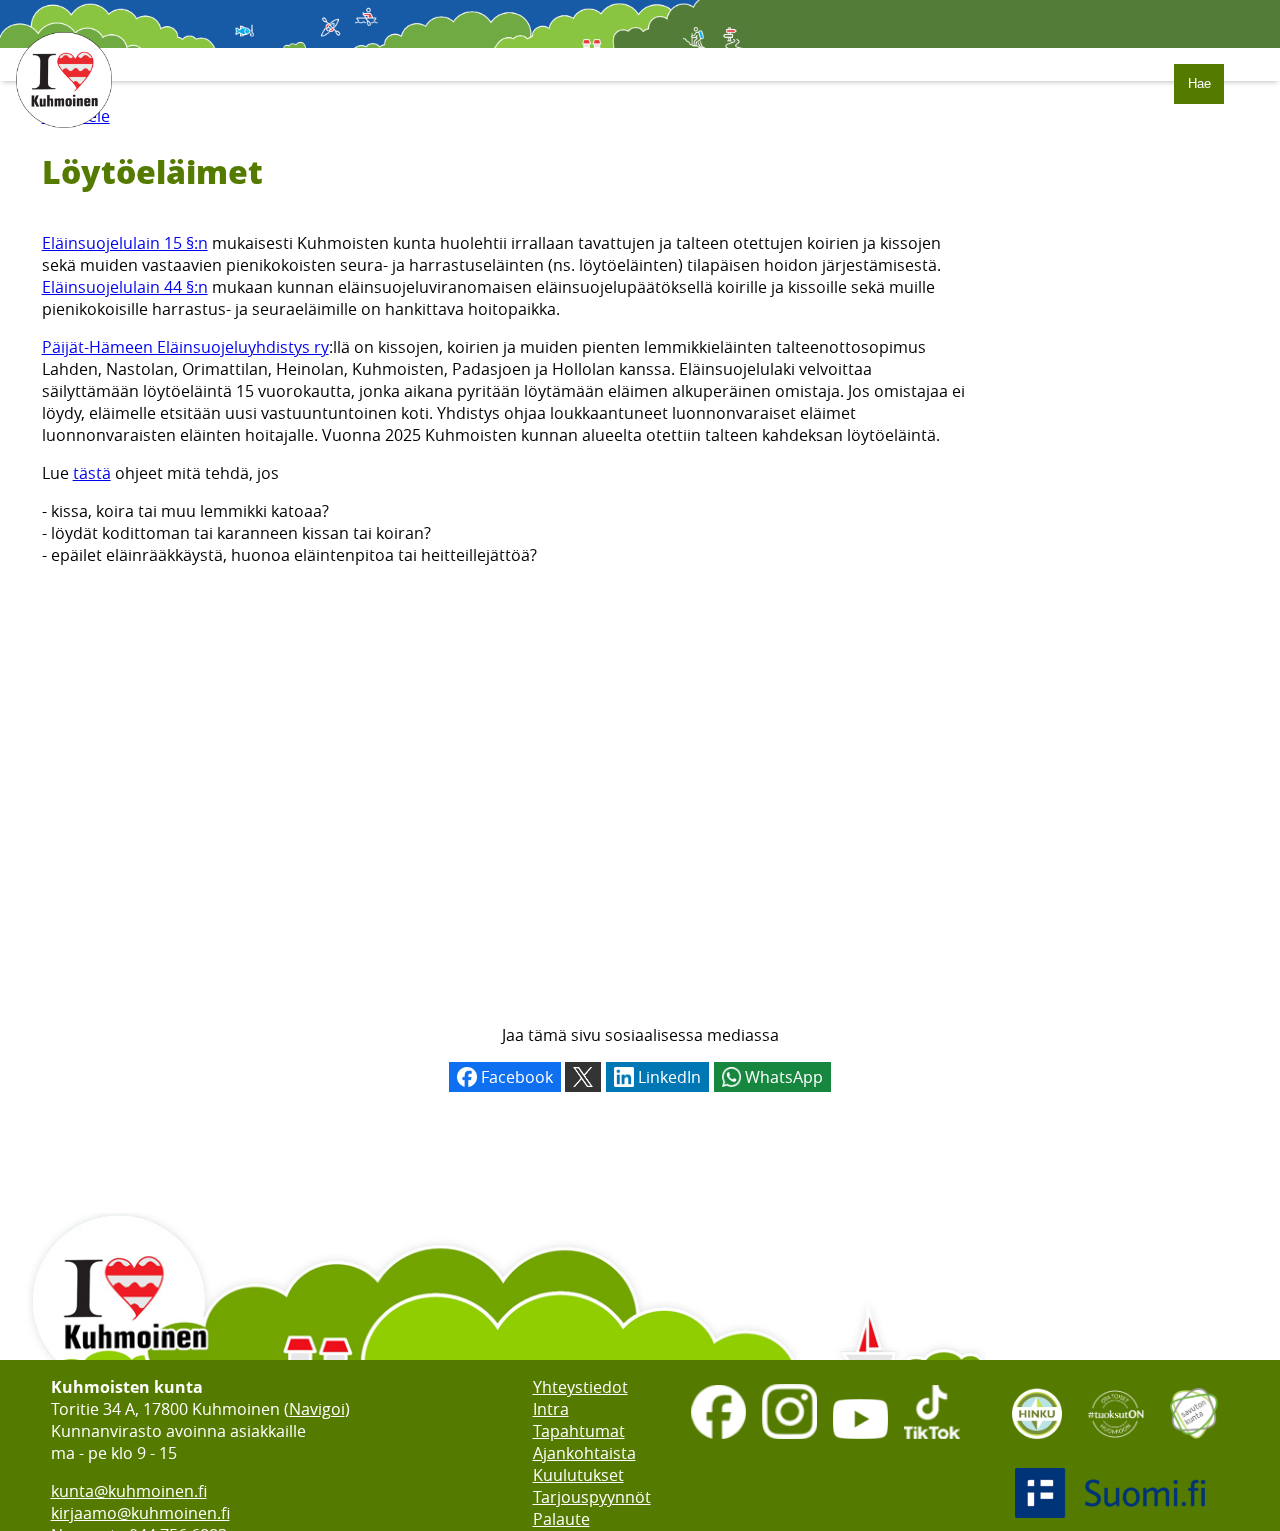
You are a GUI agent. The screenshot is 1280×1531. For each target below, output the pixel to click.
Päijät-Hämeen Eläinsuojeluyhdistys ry (185, 347)
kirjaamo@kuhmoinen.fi (140, 1513)
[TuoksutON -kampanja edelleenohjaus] (1116, 1445)
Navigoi (317, 1409)
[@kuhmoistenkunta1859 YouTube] (860, 1441)
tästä (92, 473)
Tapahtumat (579, 1431)
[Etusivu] (64, 138)
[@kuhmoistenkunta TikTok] (931, 1441)
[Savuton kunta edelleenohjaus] (1194, 1445)
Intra (551, 1409)
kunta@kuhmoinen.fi (129, 1491)
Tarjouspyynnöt (592, 1497)
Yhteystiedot (580, 1387)
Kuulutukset (578, 1475)
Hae (1199, 83)
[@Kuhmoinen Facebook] (718, 1441)
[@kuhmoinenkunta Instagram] (789, 1441)
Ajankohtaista (584, 1453)
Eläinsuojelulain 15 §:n (125, 243)
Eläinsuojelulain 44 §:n (125, 287)
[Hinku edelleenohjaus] (1037, 1445)
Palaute (561, 1519)
